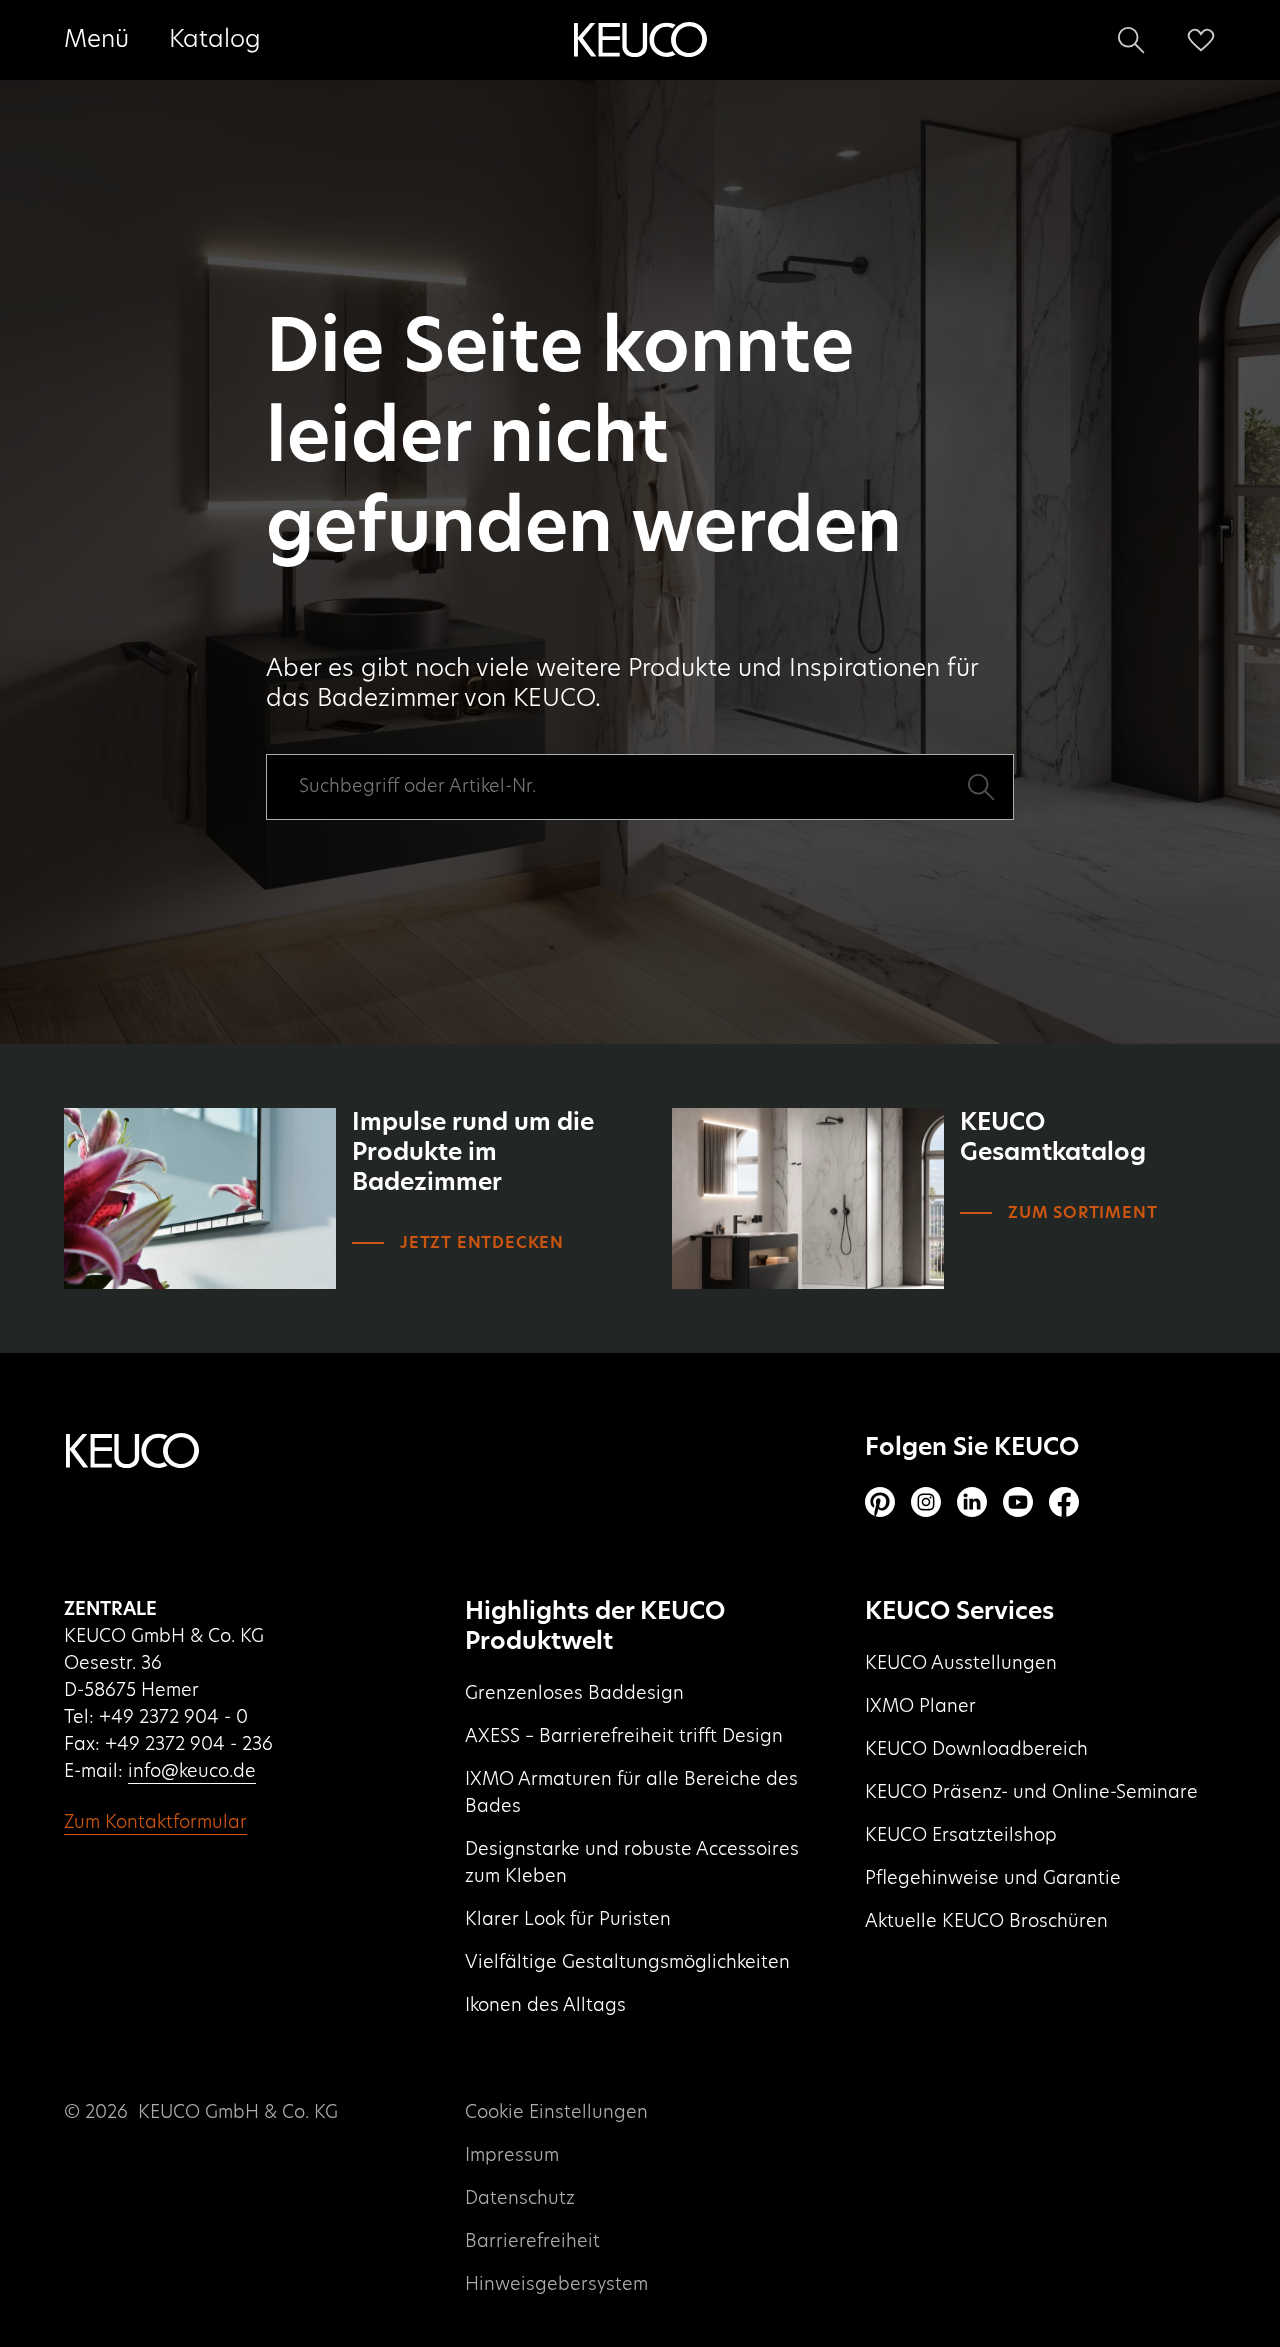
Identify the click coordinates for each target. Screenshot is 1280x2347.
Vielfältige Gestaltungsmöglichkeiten (627, 1963)
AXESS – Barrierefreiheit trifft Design (624, 1737)
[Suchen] (1131, 40)
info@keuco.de (192, 1772)
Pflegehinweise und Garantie (993, 1879)
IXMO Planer (920, 1707)
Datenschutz (520, 2199)
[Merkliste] (1201, 40)
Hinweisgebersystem (556, 2285)
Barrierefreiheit (532, 2242)
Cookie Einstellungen (556, 2113)
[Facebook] (1064, 1502)
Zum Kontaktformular (155, 1823)
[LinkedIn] (972, 1502)
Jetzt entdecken (482, 1243)
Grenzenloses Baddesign (574, 1694)
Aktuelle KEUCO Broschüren (986, 1922)
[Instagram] (926, 1502)
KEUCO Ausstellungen (961, 1664)
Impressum (512, 2156)
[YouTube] (1018, 1502)
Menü (96, 40)
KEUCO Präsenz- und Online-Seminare (1031, 1793)
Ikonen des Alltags (545, 2006)
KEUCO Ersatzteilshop (961, 1836)
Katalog (215, 40)
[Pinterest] (880, 1502)
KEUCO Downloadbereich (976, 1750)
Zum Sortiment (1082, 1213)
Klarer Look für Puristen (568, 1920)
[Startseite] (640, 40)
